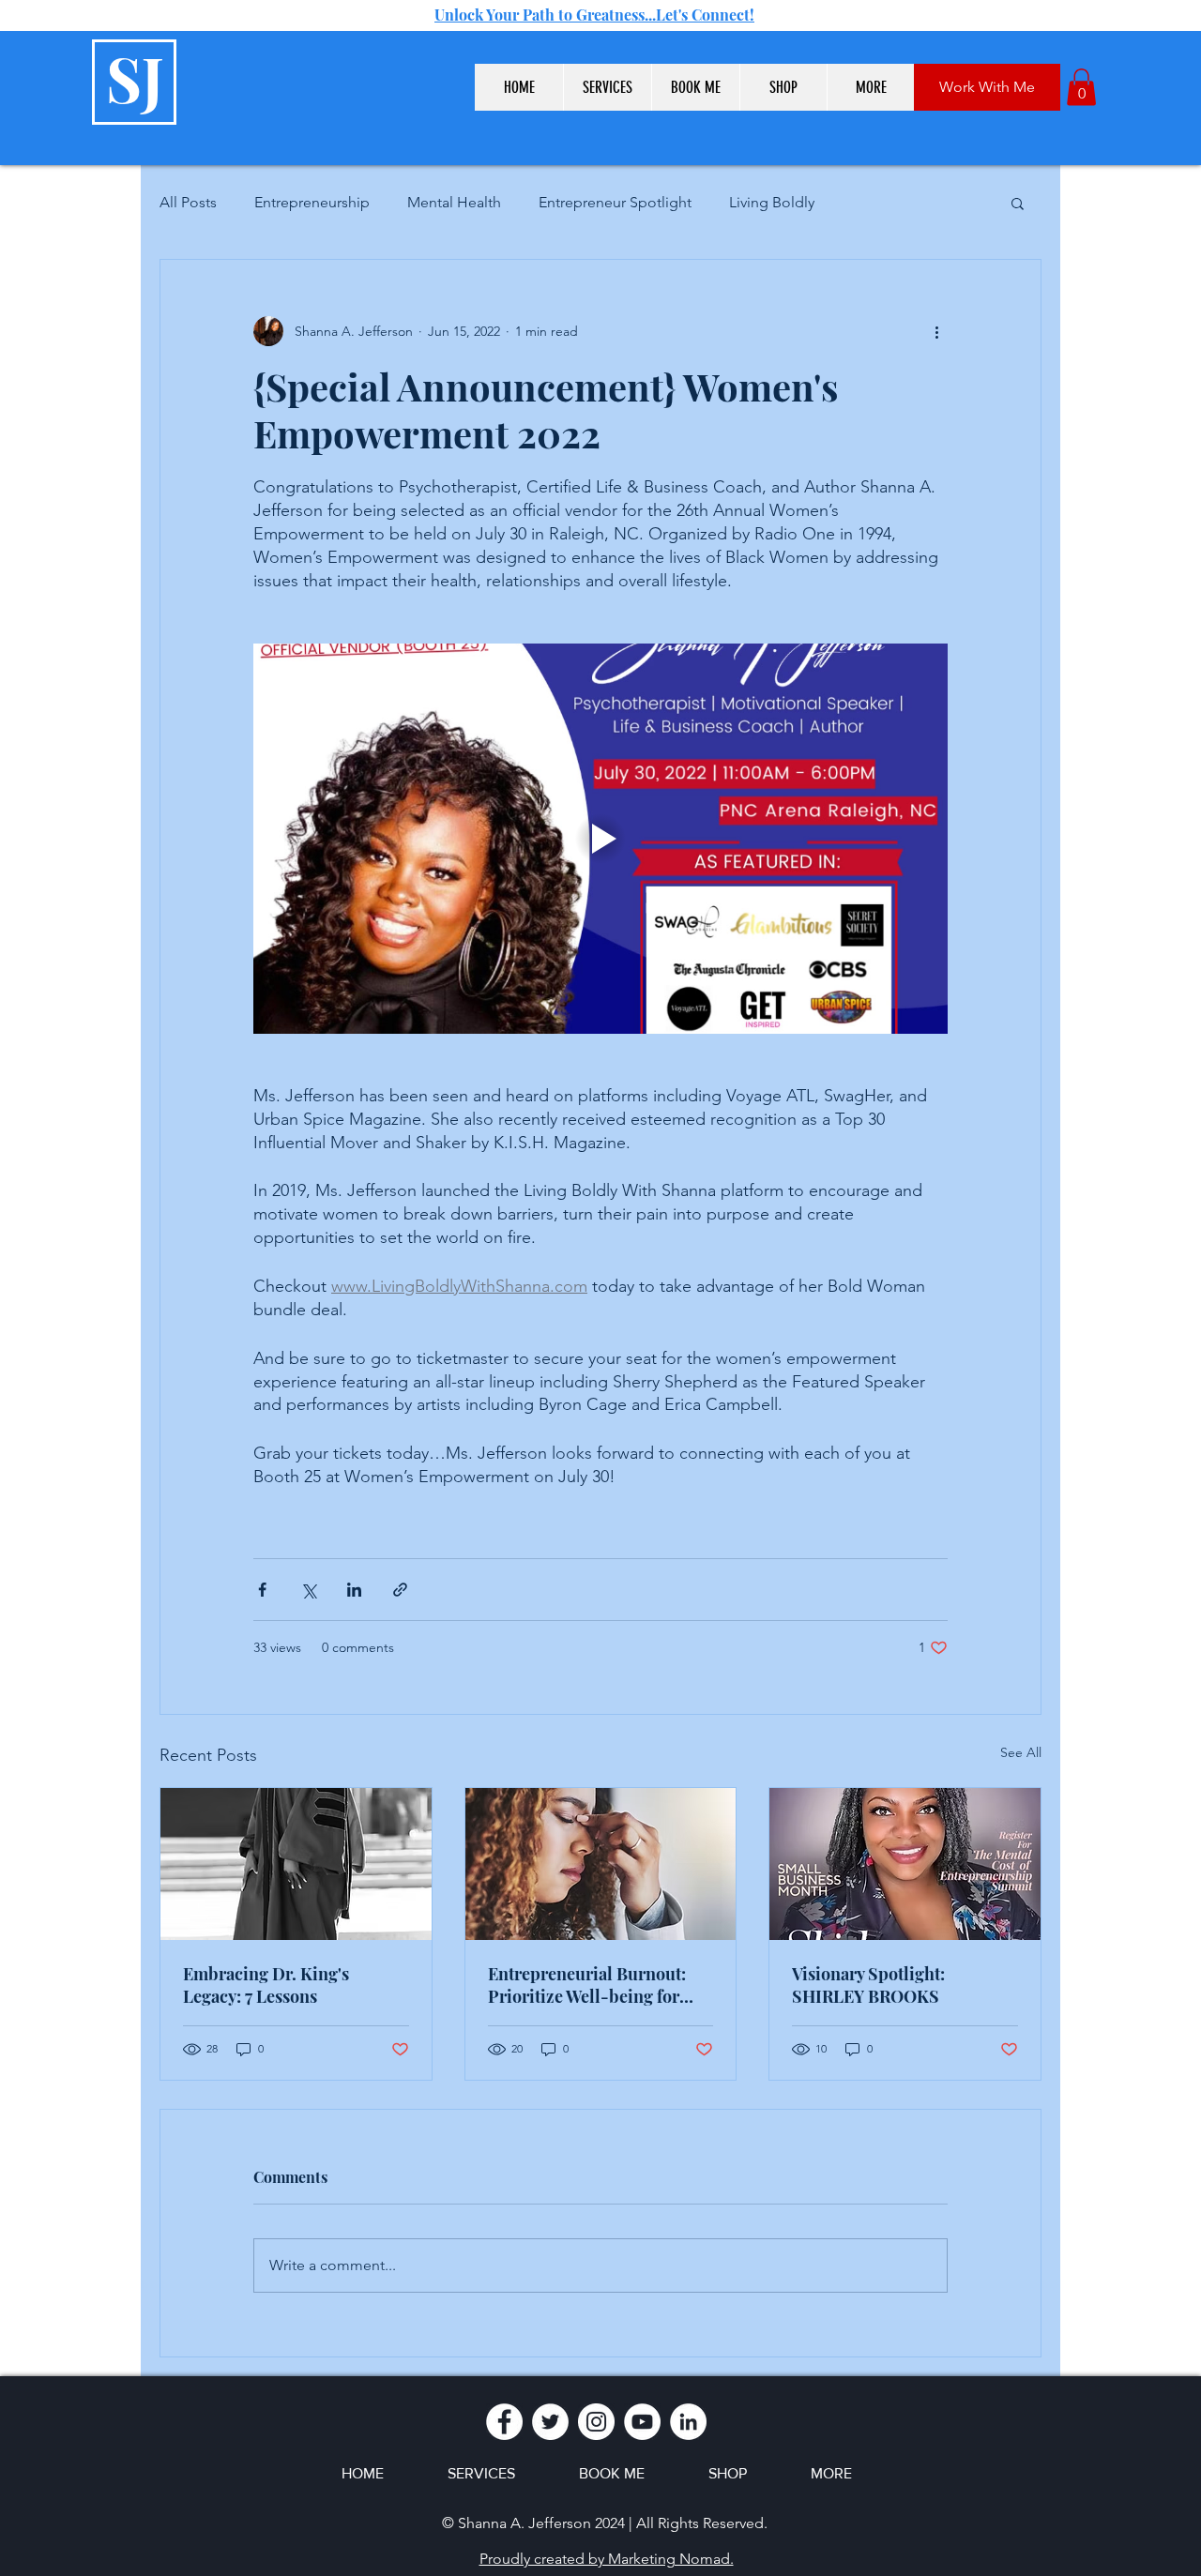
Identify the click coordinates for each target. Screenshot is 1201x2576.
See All (1021, 1752)
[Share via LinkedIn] (354, 1590)
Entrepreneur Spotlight (615, 202)
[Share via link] (400, 1590)
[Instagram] (596, 2422)
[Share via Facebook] (262, 1590)
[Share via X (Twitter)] (308, 1590)
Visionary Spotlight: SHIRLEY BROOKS (868, 1985)
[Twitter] (550, 2422)
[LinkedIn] (688, 2422)
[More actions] (936, 331)
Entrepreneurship (312, 202)
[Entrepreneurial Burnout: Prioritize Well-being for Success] (601, 1864)
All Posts (188, 202)
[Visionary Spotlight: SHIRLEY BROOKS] (905, 1864)
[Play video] (600, 839)
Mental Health (454, 202)
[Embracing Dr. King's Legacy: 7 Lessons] (296, 1864)
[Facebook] (504, 2422)
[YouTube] (642, 2422)
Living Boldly (772, 202)
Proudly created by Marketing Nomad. (607, 2559)
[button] (607, 87)
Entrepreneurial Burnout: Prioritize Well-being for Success (587, 1985)
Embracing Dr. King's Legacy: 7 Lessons (266, 1985)
